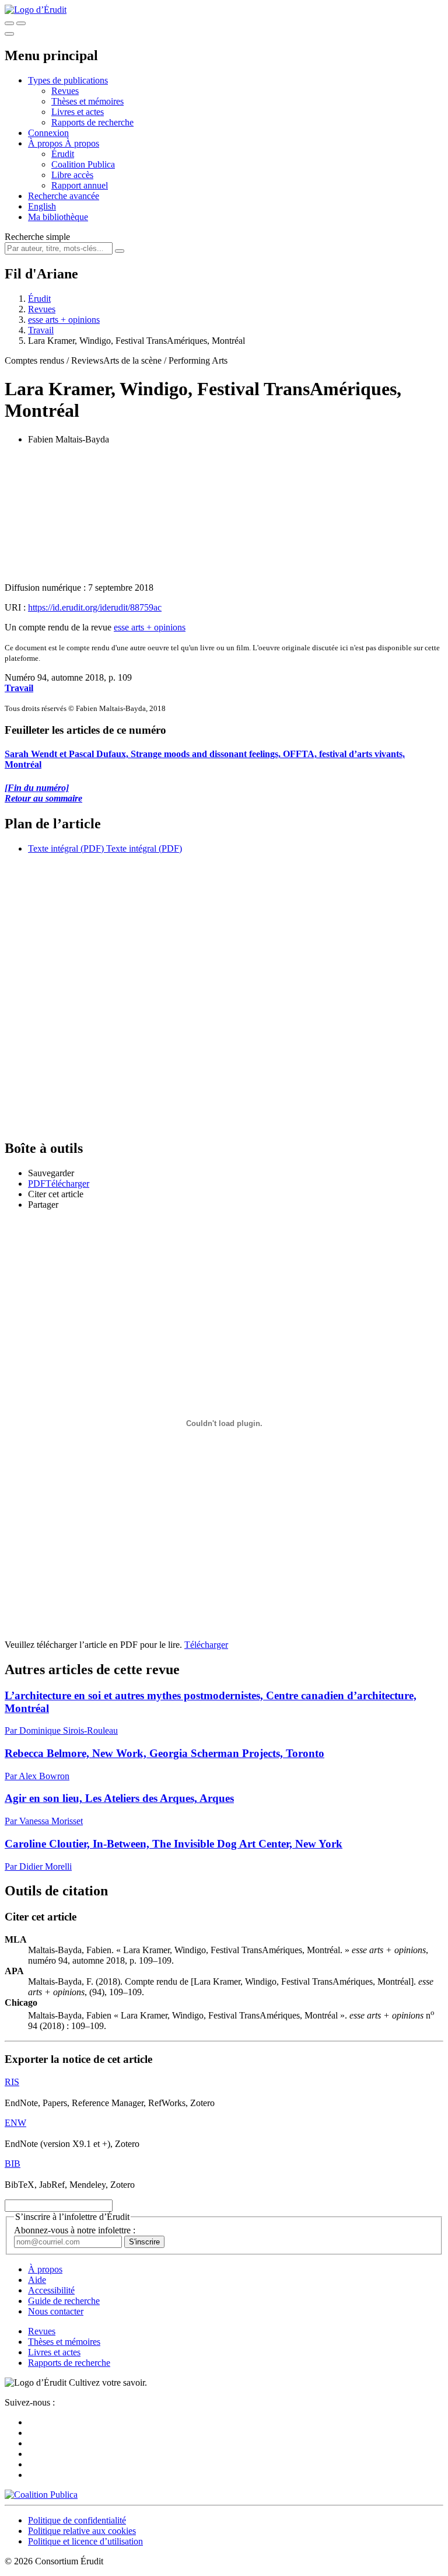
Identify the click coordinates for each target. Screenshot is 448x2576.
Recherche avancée (64, 196)
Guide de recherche (64, 2301)
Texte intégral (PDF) (66, 848)
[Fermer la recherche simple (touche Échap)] (21, 23)
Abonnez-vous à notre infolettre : (75, 2230)
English (42, 206)
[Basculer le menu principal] (9, 34)
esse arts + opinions (64, 320)
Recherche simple (37, 237)
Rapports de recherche (92, 122)
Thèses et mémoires (87, 101)
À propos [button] (46, 143)
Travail (41, 330)
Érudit (63, 154)
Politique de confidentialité (77, 2520)
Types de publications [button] (68, 80)
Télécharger (206, 1645)
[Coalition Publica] (41, 2495)
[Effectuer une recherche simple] (9, 23)
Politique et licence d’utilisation (85, 2541)
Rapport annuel (80, 185)
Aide (37, 2280)
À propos (82, 143)
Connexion (48, 133)
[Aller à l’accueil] (36, 10)
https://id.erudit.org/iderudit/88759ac (95, 607)
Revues (65, 91)
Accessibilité (51, 2290)
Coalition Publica (83, 164)
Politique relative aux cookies (82, 2531)
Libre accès (72, 175)
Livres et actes (78, 112)
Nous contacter (56, 2311)
